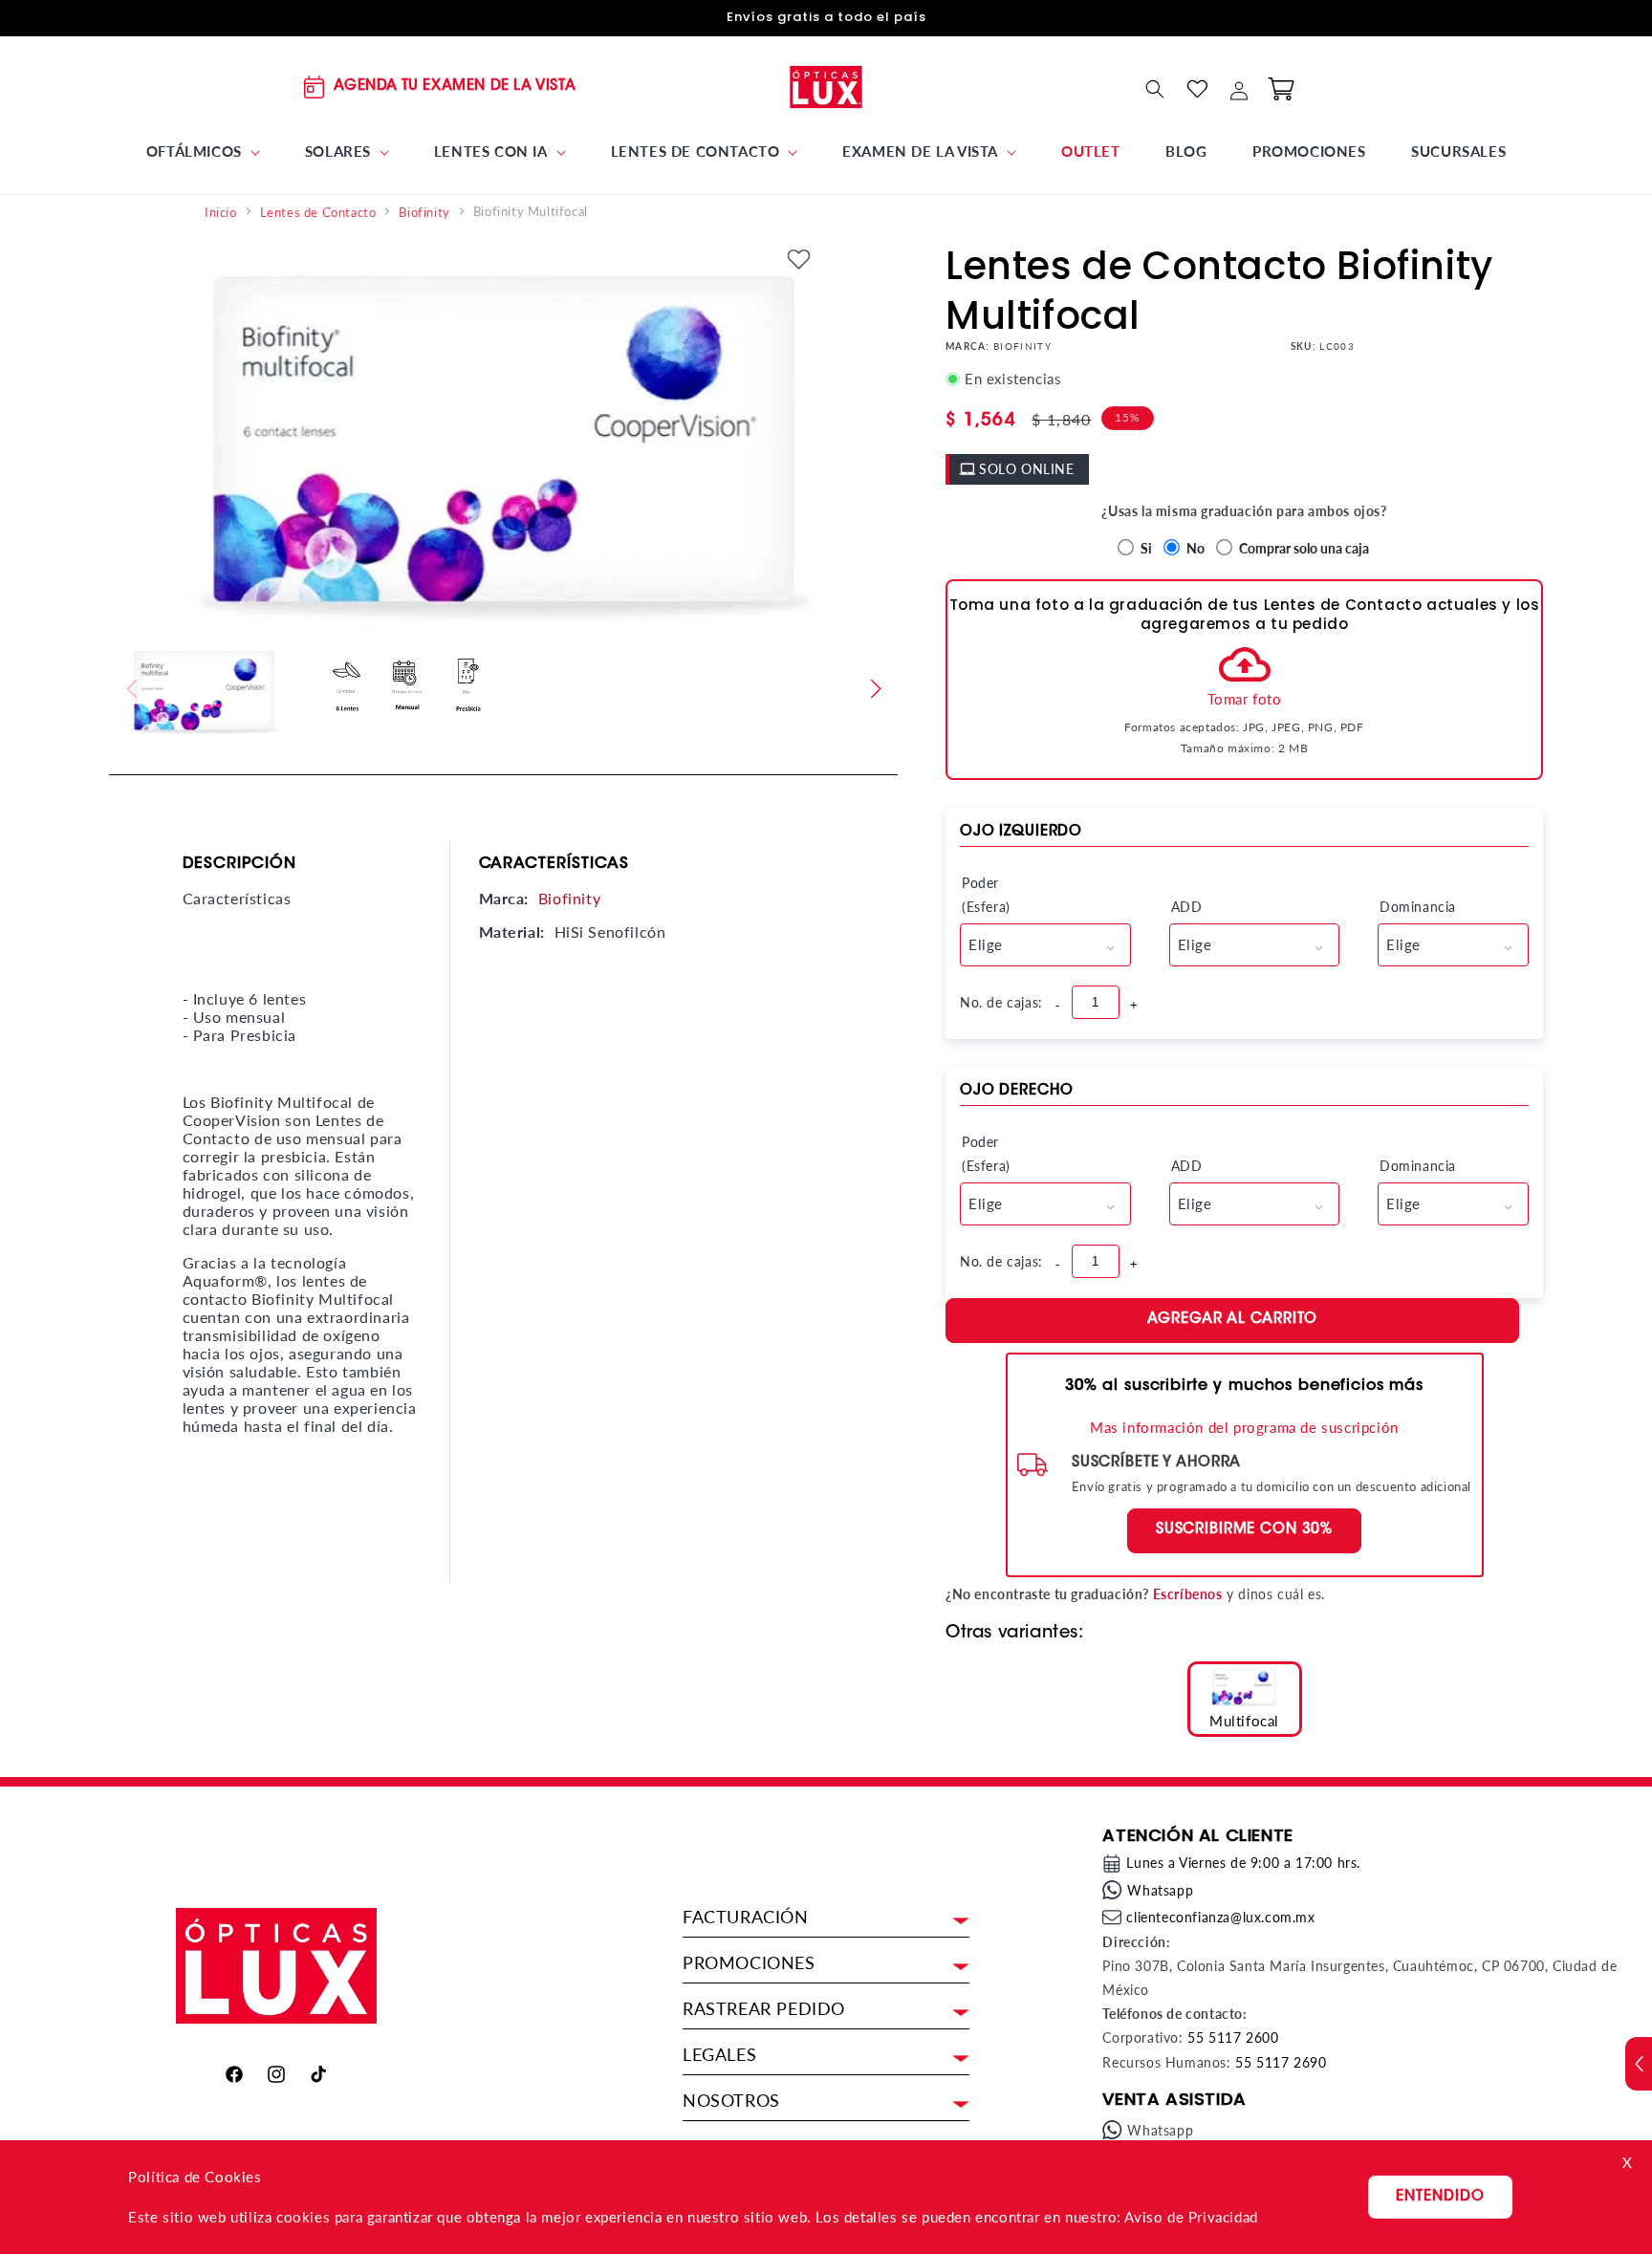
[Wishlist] (1197, 89)
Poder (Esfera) (986, 895)
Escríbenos (1188, 1594)
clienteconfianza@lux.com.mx (1220, 1917)
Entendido (1440, 2197)
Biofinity (424, 213)
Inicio (221, 213)
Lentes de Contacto (318, 213)
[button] (203, 152)
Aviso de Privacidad (1191, 2217)
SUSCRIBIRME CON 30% (1244, 1530)
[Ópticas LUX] (826, 87)
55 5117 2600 (1233, 2037)
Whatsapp (1160, 1890)
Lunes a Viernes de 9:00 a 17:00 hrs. (1243, 1863)
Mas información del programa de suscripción (1244, 1427)
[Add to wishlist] (799, 260)
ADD (1187, 907)
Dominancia (1416, 907)
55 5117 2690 (1281, 2062)
